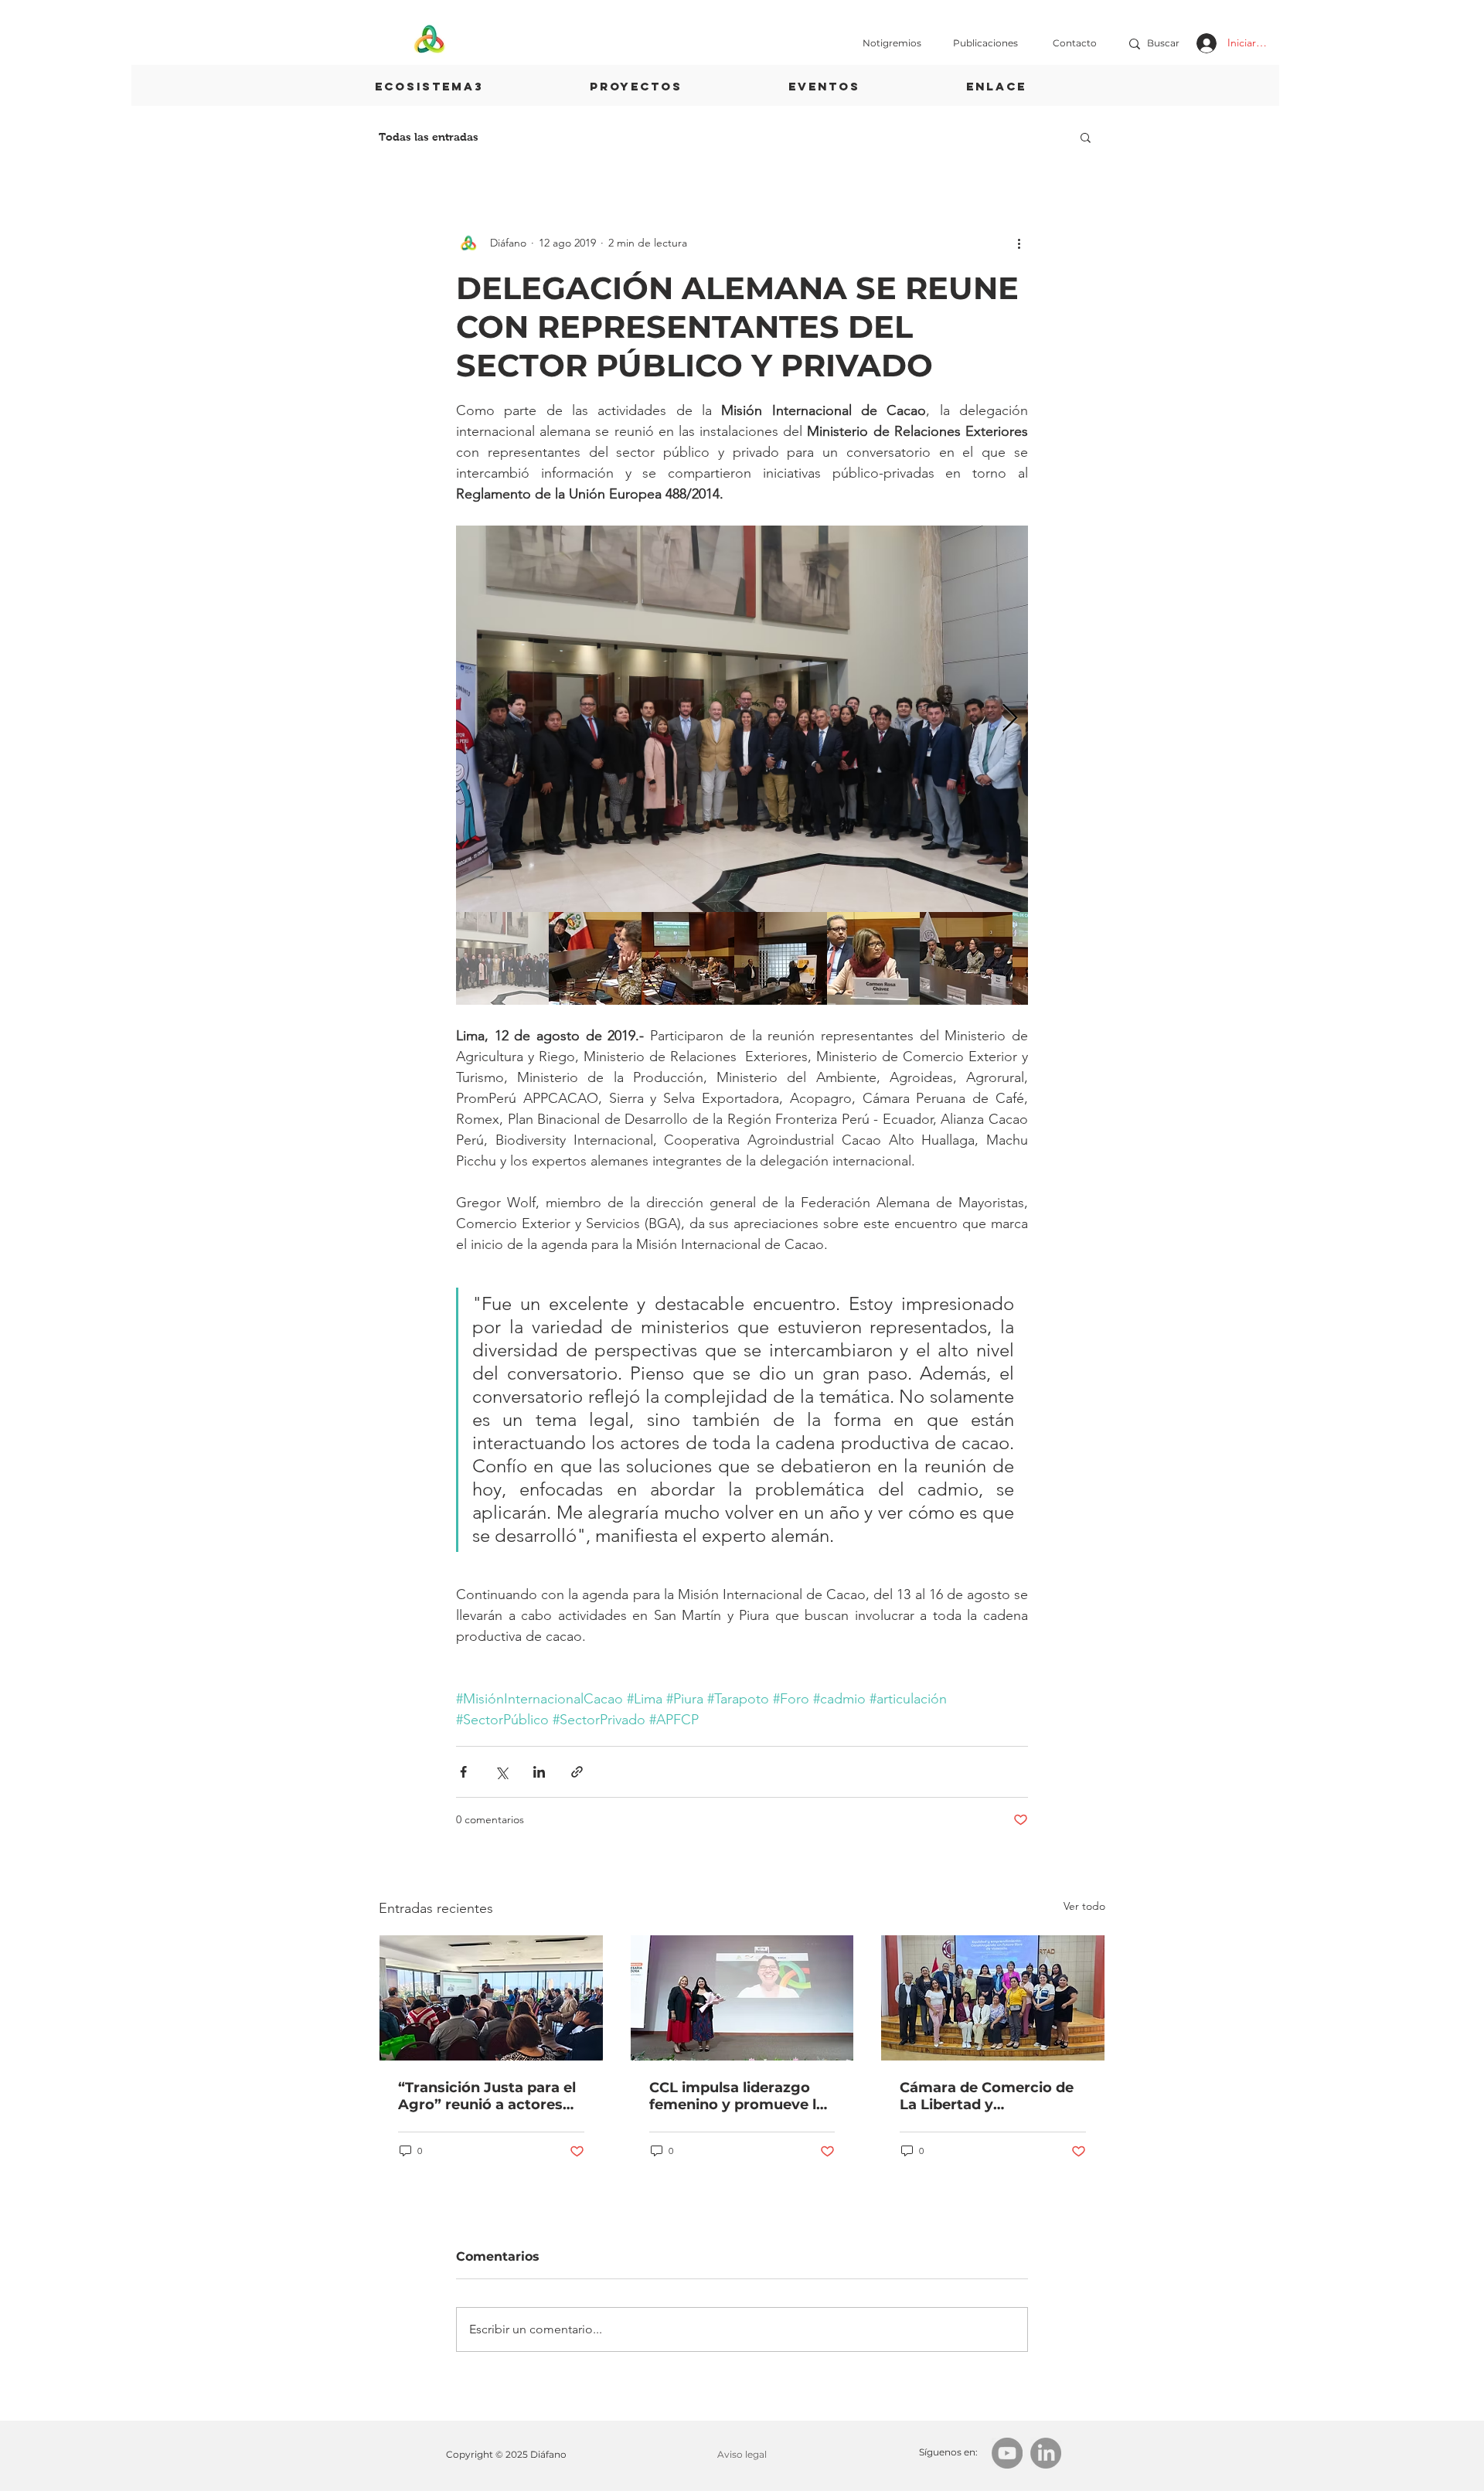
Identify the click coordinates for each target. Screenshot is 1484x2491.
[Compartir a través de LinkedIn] (539, 1772)
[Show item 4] (781, 958)
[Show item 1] (502, 958)
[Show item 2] (595, 958)
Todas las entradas (429, 137)
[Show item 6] (966, 958)
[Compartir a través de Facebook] (463, 1772)
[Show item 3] (688, 958)
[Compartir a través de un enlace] (577, 1772)
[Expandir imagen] (742, 719)
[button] (1086, 137)
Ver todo (1084, 1906)
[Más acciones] (1019, 243)
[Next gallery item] (1010, 719)
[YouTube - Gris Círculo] (1007, 2453)
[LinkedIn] (1046, 2453)
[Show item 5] (873, 958)
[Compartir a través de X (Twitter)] (501, 1772)
